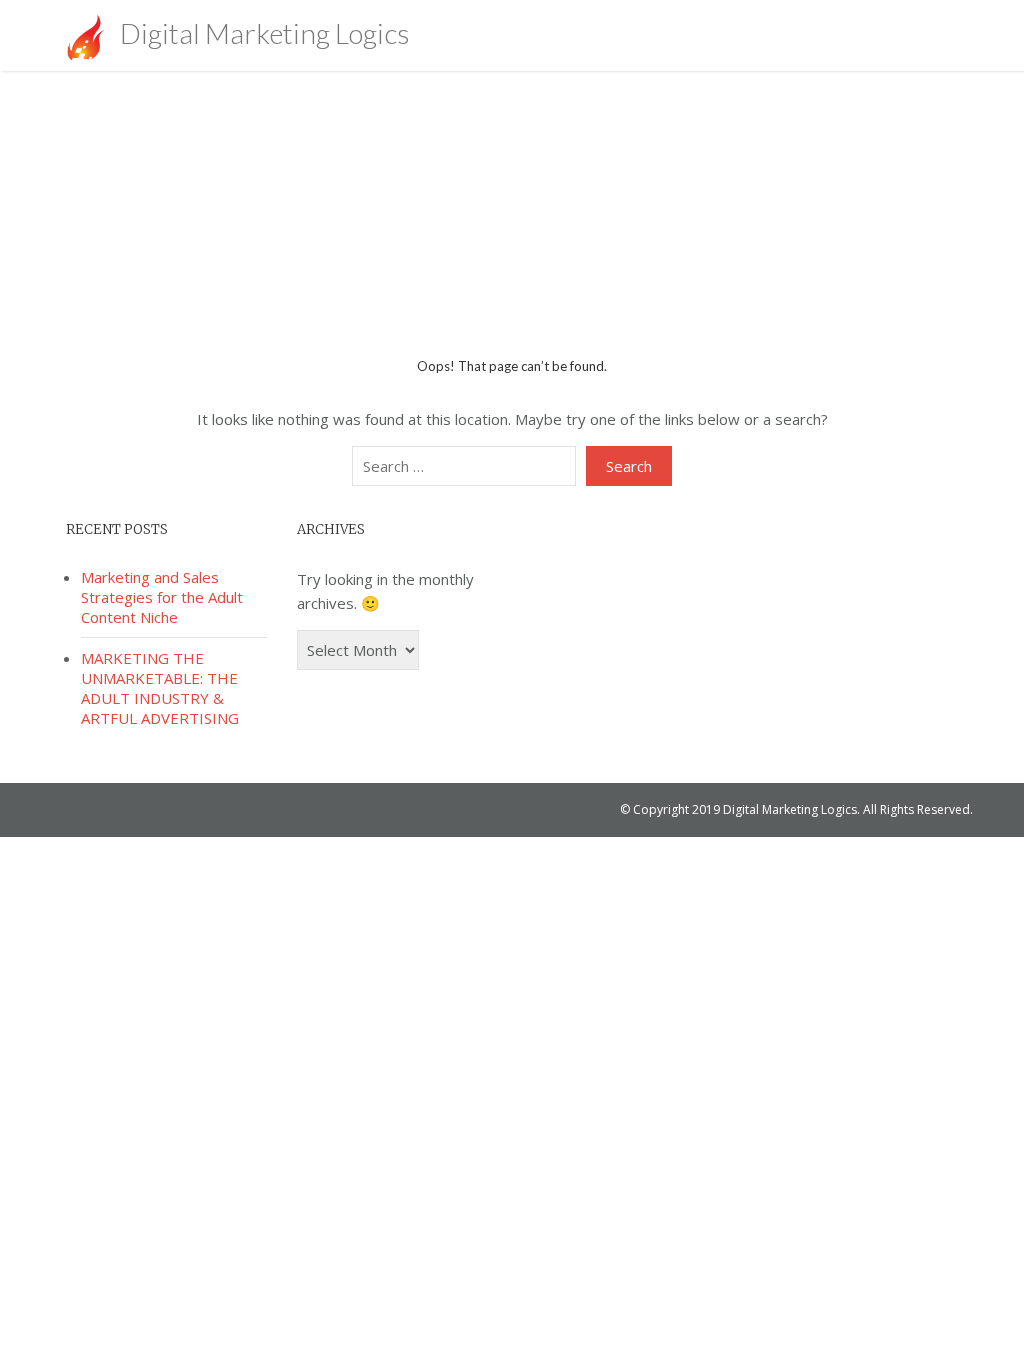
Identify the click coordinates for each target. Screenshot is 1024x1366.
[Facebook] (858, 35)
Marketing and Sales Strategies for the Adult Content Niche (162, 597)
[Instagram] (945, 35)
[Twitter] (887, 35)
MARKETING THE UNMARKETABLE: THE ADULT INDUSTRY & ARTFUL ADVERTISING (160, 688)
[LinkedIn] (916, 35)
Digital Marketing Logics (262, 33)
